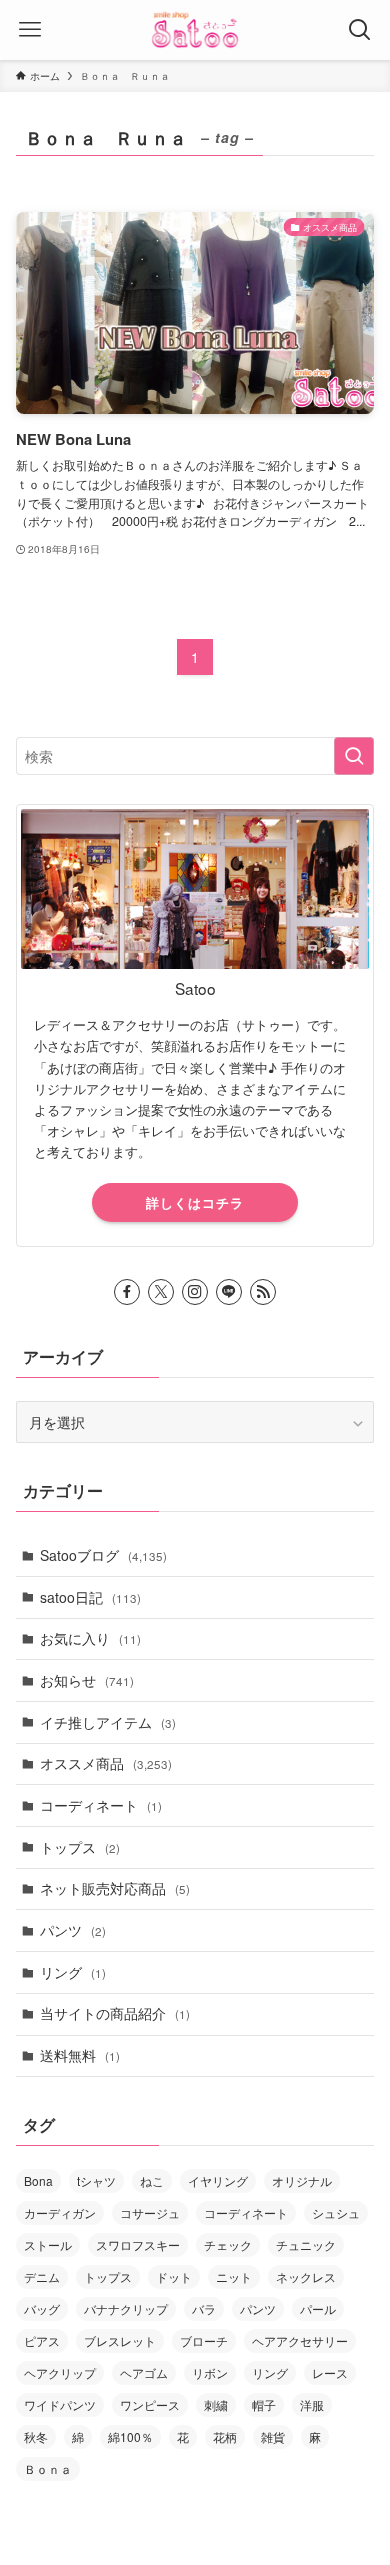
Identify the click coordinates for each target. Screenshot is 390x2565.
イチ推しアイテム (108, 1722)
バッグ (42, 2308)
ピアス (42, 2340)
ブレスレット (120, 2340)
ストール (48, 2244)
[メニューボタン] (30, 30)
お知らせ (87, 1680)
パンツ (73, 1930)
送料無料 (80, 2055)
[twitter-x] (161, 1292)
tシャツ (96, 2180)
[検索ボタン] (360, 30)
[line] (229, 1292)
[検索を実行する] (354, 756)
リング (73, 1972)
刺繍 (216, 2404)
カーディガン (60, 2212)
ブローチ (204, 2340)
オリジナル (302, 2180)
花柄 (225, 2436)
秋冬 (36, 2436)
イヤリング (218, 2180)
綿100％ (130, 2436)
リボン (210, 2372)
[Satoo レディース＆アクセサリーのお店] (195, 30)
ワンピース (150, 2404)
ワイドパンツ (60, 2404)
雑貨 (273, 2436)
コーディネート (101, 1805)
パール (318, 2308)
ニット (234, 2276)
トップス (80, 1847)
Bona (38, 2180)
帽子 (264, 2404)
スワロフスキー (138, 2244)
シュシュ (336, 2212)
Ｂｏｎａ (48, 2468)
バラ (204, 2308)
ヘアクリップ (60, 2372)
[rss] (263, 1292)
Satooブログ (103, 1555)
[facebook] (127, 1292)
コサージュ (150, 2212)
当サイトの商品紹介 (115, 2013)
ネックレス (306, 2276)
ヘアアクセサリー (300, 2340)
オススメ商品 (106, 1763)
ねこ (152, 2180)
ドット (174, 2276)
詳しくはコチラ (195, 1202)
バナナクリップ (126, 2308)
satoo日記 (90, 1597)
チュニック (306, 2244)
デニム (42, 2276)
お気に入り (90, 1638)
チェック (228, 2244)
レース (330, 2372)
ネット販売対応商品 (115, 1888)
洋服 (312, 2404)
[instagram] (195, 1292)
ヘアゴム (144, 2372)
